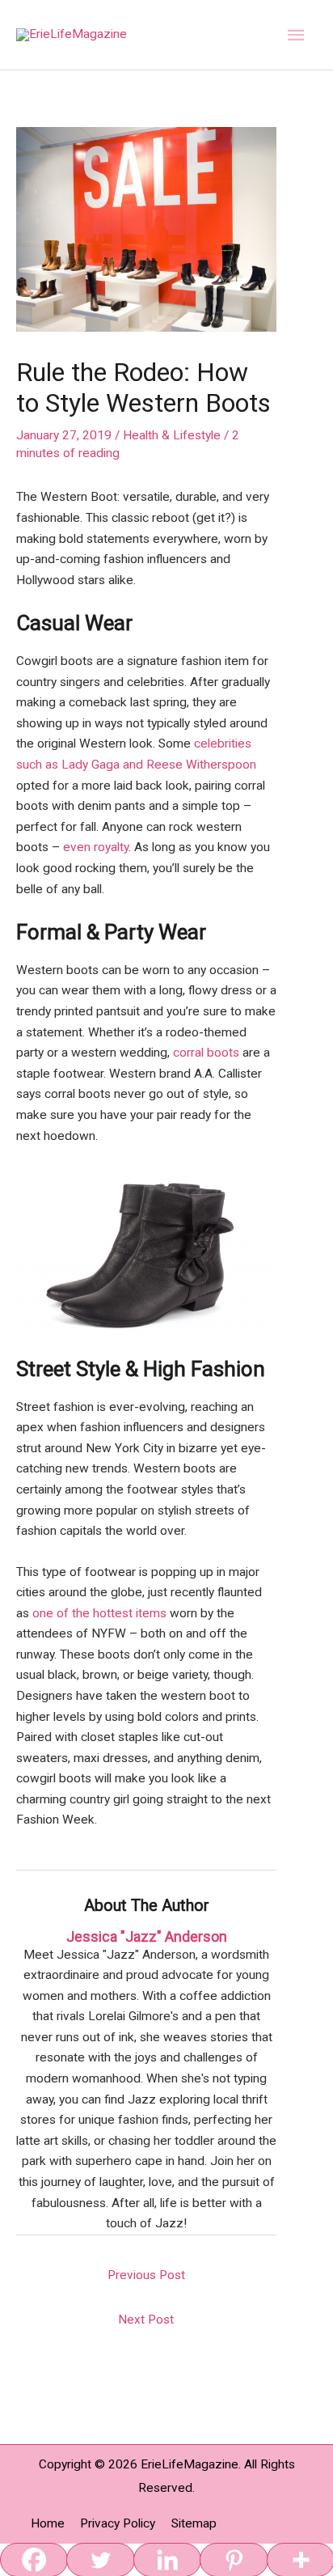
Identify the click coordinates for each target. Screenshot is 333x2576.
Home (48, 2523)
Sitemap (194, 2523)
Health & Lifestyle (172, 435)
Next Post (146, 2320)
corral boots (206, 1053)
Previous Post (146, 2275)
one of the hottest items (99, 1613)
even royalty (96, 847)
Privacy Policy (118, 2523)
